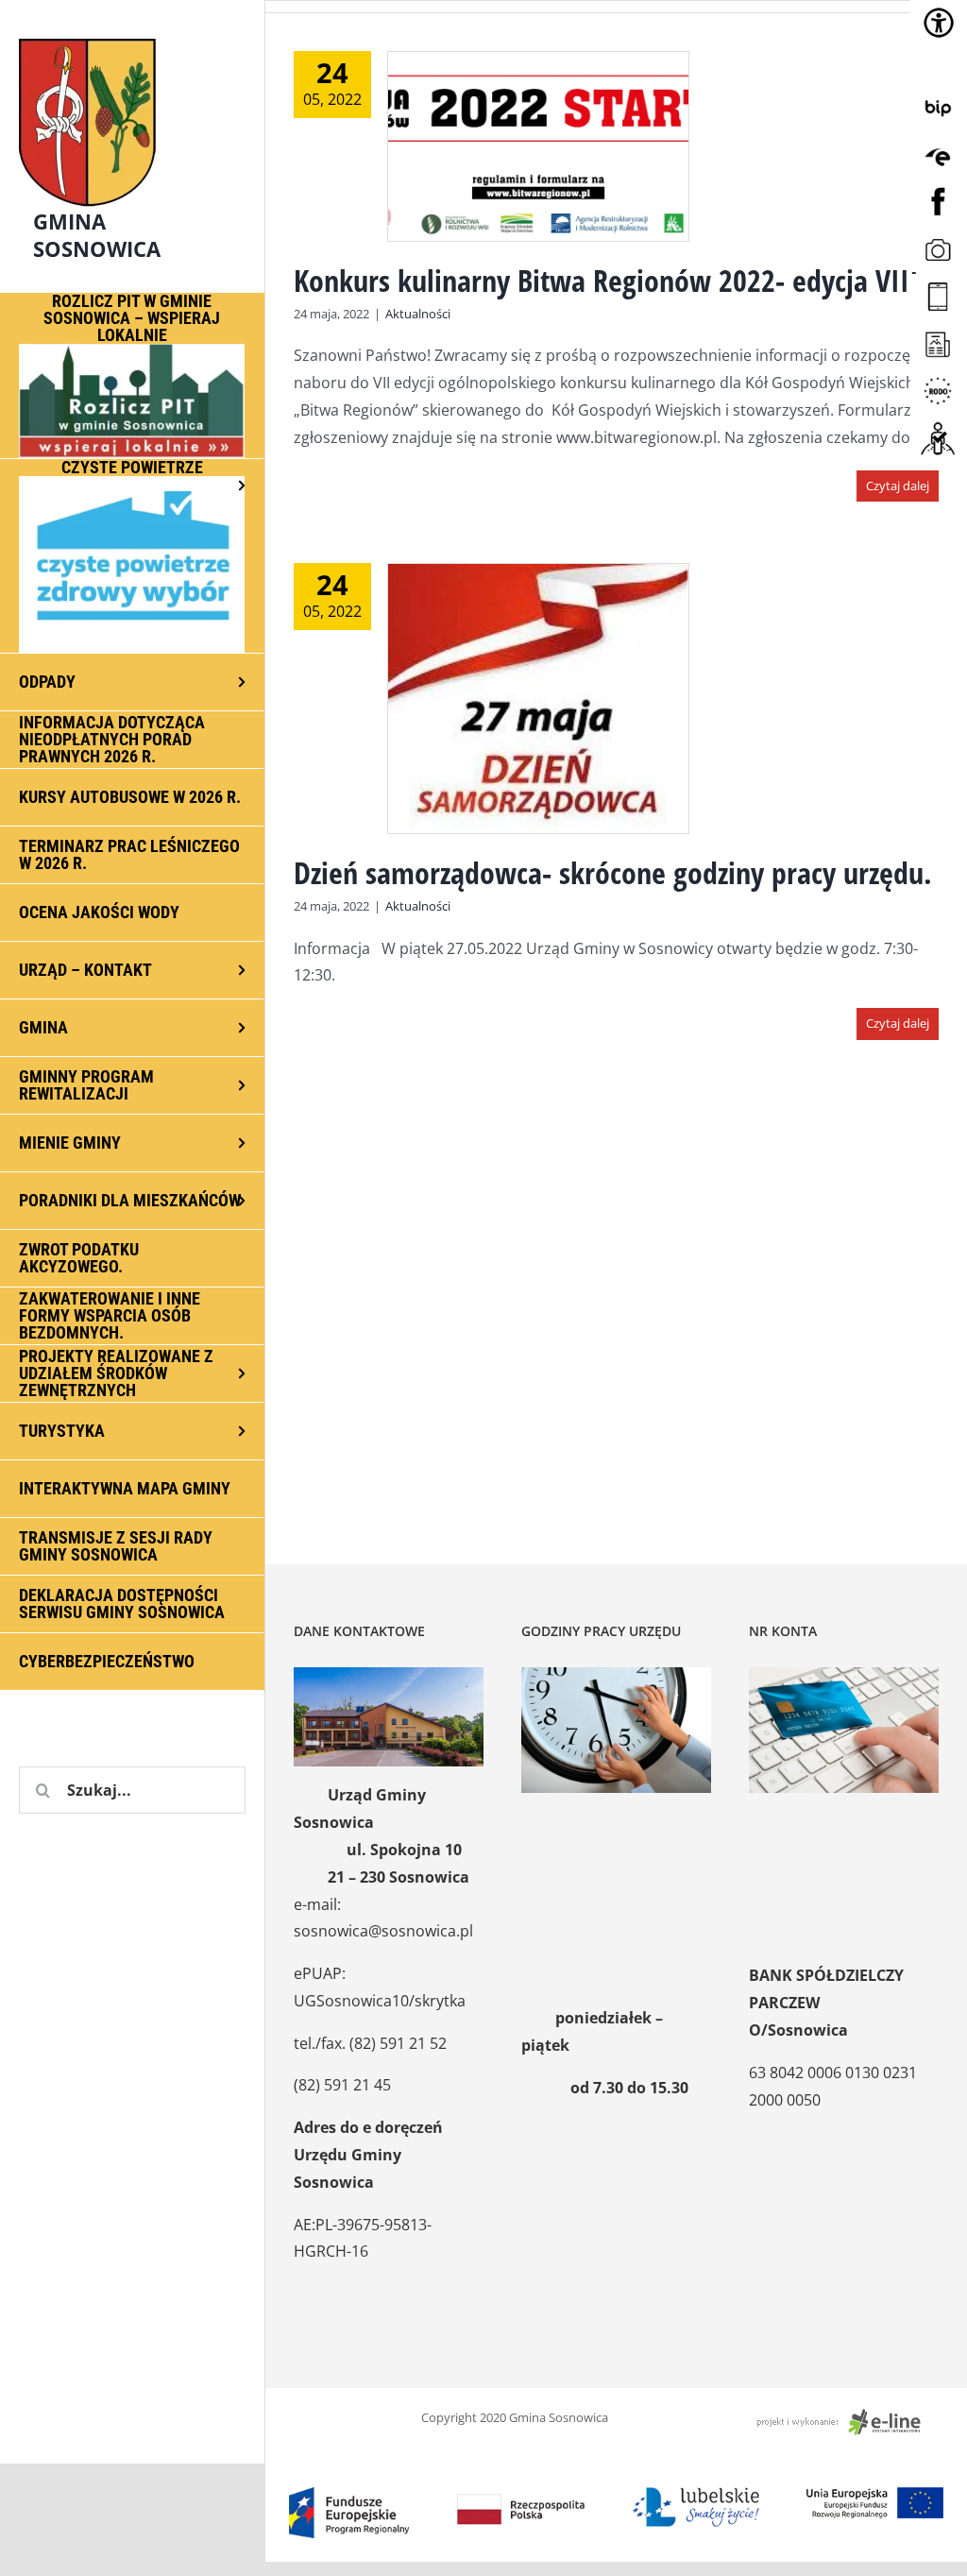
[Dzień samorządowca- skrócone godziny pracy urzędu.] (538, 699)
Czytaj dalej (898, 486)
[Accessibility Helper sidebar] (939, 23)
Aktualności (418, 314)
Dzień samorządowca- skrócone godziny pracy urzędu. (613, 872)
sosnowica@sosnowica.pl (383, 1931)
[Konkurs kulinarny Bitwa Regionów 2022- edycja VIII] (538, 146)
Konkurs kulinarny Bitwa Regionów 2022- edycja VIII (606, 280)
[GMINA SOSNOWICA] (132, 34)
